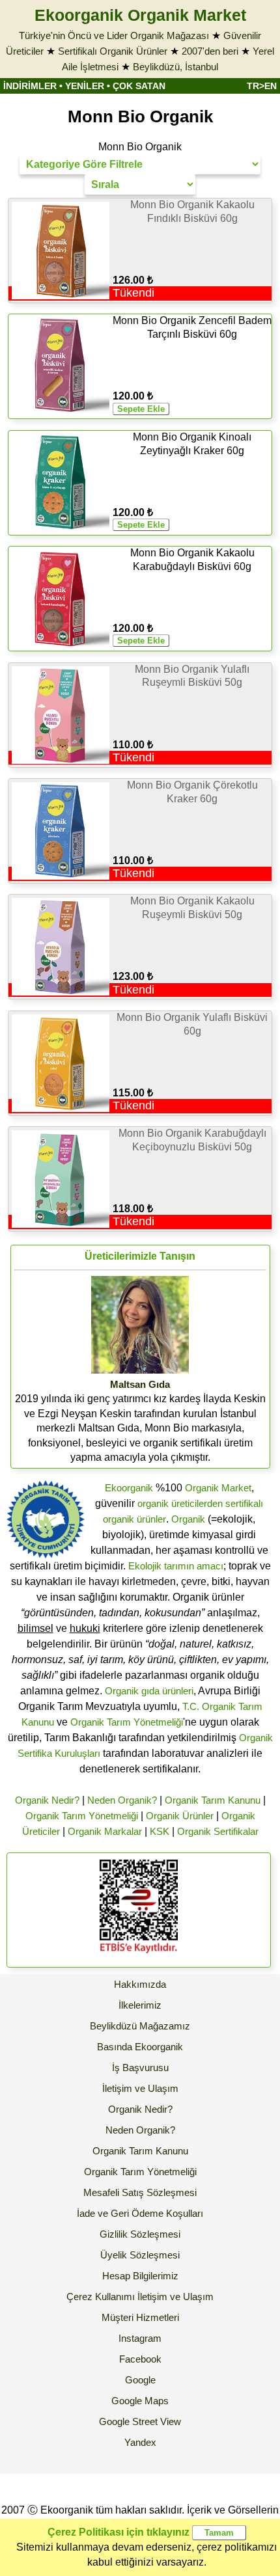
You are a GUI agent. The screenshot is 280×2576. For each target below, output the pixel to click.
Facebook (140, 2359)
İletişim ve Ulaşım (140, 2088)
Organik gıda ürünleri (149, 1691)
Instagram (140, 2338)
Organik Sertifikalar (218, 1831)
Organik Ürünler (180, 1816)
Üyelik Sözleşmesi (140, 2255)
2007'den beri (210, 51)
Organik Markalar (105, 1831)
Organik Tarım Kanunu (213, 1800)
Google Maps (140, 2401)
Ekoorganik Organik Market (140, 15)
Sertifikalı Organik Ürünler (113, 51)
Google (140, 2380)
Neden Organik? (122, 1800)
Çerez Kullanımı (101, 2297)
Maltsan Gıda (140, 1384)
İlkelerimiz (140, 2005)
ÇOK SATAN (139, 86)
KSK (160, 1831)
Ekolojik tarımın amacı (176, 1566)
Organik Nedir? (47, 1800)
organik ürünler (134, 1519)
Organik (188, 1519)
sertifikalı (244, 1503)
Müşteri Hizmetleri (140, 2317)
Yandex (140, 2442)
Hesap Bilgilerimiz (140, 2276)
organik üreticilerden (180, 1503)
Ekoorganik (129, 1488)
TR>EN (262, 86)
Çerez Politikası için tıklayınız (119, 2532)
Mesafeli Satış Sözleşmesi (140, 2192)
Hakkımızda (140, 1984)
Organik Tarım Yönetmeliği (127, 1722)
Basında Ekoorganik (140, 2047)
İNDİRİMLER (30, 86)
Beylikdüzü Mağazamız (140, 2026)
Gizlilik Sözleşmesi (140, 2234)
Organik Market (218, 1488)
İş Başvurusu (140, 2068)
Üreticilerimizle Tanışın (140, 1256)
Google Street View (140, 2421)
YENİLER (85, 86)
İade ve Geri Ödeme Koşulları (140, 2213)
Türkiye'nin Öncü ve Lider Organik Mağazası (114, 35)
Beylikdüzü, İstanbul (175, 67)
